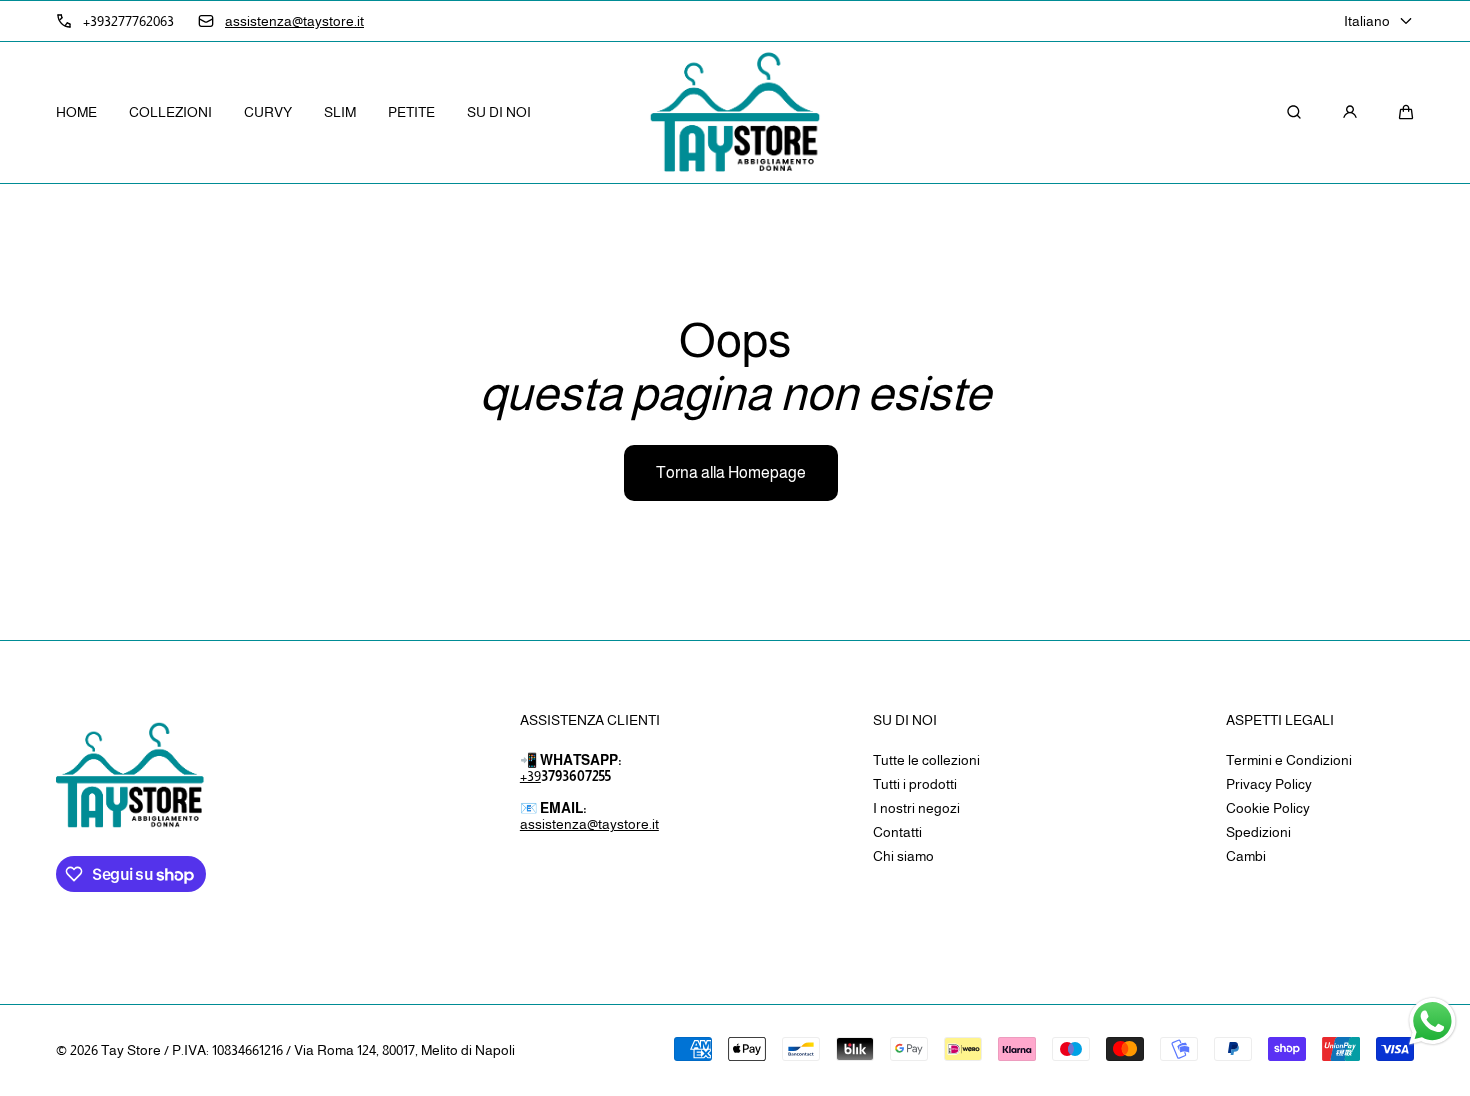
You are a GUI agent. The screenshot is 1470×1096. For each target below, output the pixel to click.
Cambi (1246, 856)
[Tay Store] (735, 113)
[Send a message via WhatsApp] (1432, 1021)
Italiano (1367, 21)
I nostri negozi (916, 808)
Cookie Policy (1268, 808)
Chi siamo (903, 856)
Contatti (897, 832)
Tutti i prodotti (915, 784)
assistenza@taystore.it (589, 824)
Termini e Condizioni (1289, 760)
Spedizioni (1258, 832)
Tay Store (131, 1050)
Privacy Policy (1269, 784)
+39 (530, 776)
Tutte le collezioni (926, 760)
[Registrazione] (1350, 112)
